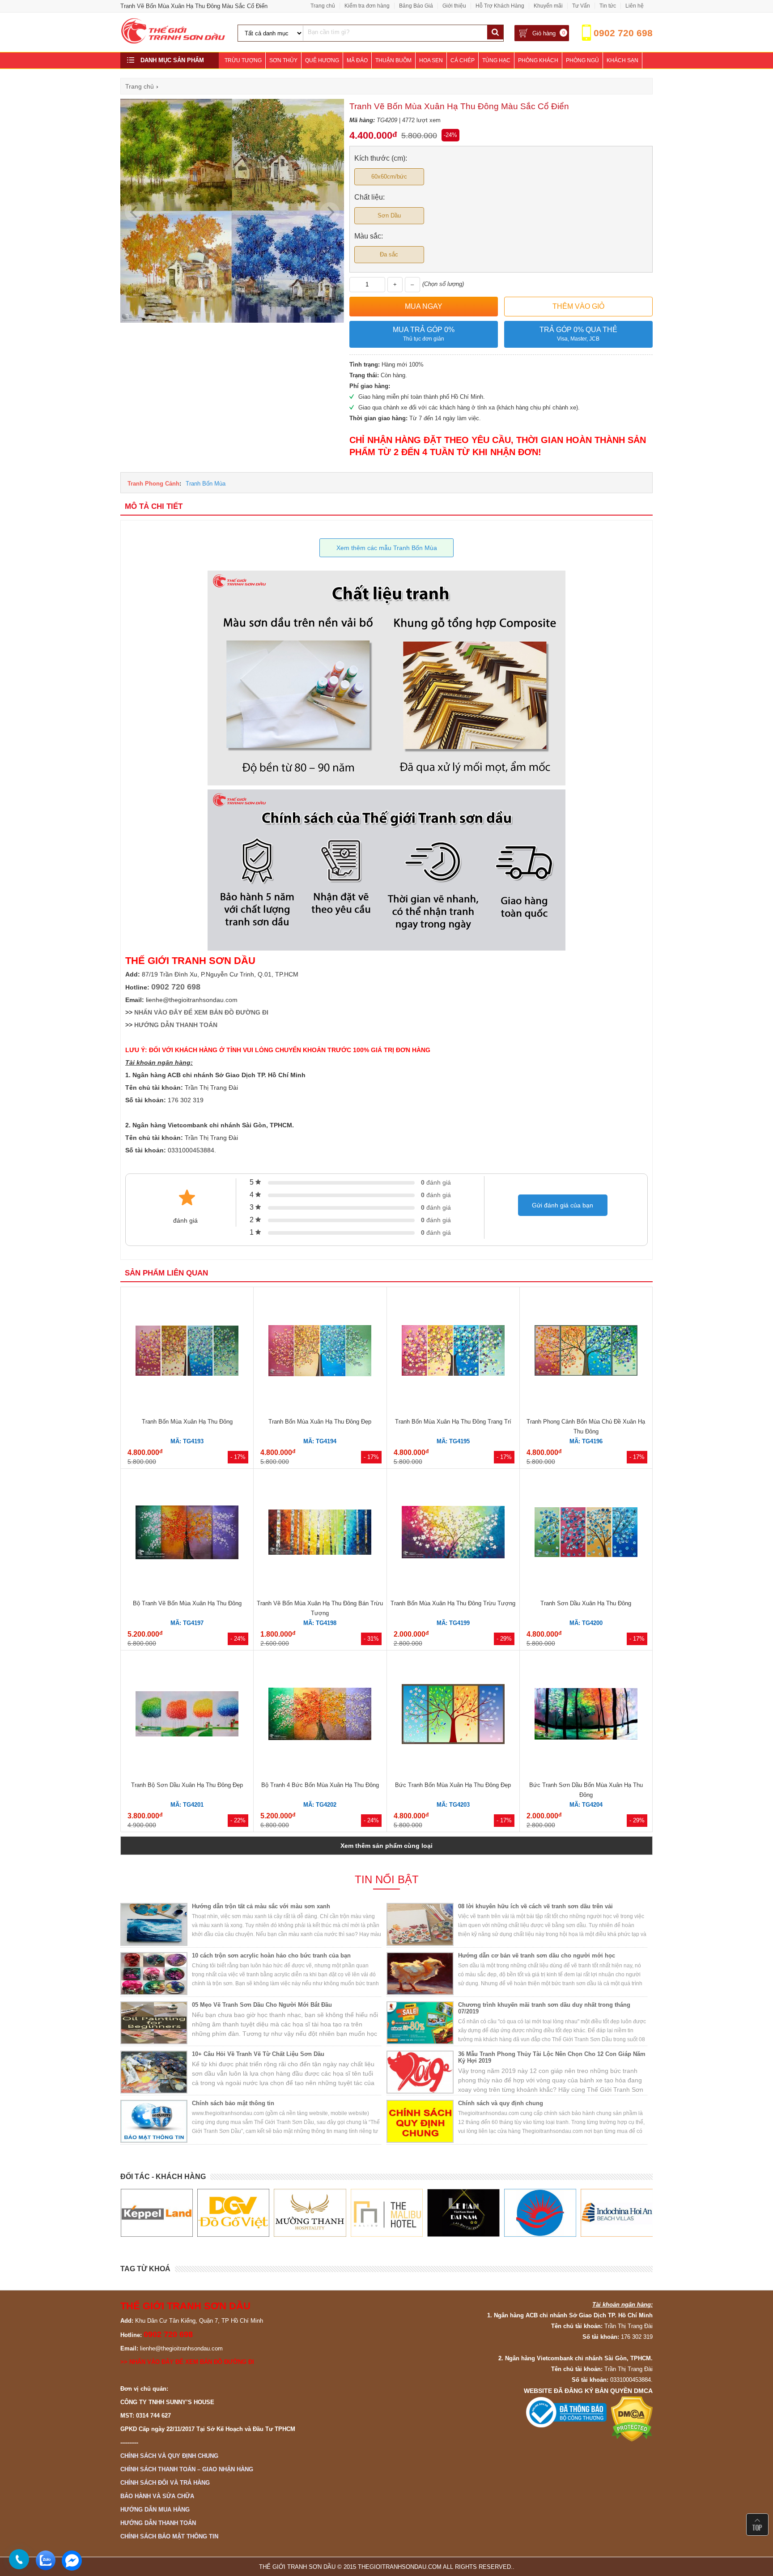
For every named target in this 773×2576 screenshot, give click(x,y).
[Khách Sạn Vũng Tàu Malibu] (310, 2213)
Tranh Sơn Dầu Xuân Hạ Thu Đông (586, 1603)
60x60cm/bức (389, 177)
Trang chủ (323, 6)
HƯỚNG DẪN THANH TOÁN (176, 1025)
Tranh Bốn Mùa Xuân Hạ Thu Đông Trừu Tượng (453, 1603)
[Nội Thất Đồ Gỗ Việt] (156, 2213)
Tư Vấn (581, 6)
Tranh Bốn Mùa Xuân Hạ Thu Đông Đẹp (320, 1422)
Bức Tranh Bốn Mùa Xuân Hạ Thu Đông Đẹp (453, 1785)
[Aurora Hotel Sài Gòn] (463, 2213)
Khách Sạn (622, 60)
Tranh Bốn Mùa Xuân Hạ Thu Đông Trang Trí (453, 1422)
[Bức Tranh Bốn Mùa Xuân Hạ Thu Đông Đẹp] (453, 1715)
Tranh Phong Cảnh (153, 484)
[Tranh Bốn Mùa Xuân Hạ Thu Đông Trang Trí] (453, 1352)
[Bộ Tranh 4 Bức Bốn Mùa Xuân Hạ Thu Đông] (320, 1715)
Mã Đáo (357, 60)
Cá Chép (463, 60)
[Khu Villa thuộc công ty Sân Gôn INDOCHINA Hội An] (540, 2213)
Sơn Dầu (389, 215)
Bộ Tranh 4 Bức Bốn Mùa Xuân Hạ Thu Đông (320, 1785)
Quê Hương (322, 60)
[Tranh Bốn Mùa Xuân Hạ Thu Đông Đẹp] (320, 1352)
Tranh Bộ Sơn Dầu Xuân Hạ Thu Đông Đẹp (187, 1785)
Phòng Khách (538, 60)
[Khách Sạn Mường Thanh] (233, 2213)
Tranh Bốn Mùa (206, 484)
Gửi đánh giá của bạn (563, 1205)
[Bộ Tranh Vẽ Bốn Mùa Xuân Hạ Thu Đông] (187, 1534)
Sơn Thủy (283, 60)
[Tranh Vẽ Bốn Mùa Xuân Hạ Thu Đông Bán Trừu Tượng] (320, 1533)
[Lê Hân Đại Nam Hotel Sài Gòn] (386, 2213)
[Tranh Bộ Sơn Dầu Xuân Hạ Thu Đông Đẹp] (187, 1715)
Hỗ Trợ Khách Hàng (500, 6)
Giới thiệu (454, 6)
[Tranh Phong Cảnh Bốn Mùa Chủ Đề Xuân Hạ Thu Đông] (586, 1352)
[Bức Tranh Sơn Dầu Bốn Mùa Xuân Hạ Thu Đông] (586, 1715)
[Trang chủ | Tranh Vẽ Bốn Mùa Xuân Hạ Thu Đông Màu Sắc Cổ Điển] (174, 42)
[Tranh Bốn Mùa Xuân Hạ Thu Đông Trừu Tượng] (453, 1533)
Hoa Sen (431, 60)
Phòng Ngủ (582, 60)
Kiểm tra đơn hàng (367, 6)
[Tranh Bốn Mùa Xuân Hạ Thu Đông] (187, 1352)
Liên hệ (635, 6)
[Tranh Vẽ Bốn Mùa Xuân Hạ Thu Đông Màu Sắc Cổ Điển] (232, 321)
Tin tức (608, 6)
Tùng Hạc (496, 60)
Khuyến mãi (548, 6)
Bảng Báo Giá (416, 6)
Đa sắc (389, 254)
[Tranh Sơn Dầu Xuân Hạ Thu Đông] (586, 1533)
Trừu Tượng (243, 60)
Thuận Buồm (393, 60)
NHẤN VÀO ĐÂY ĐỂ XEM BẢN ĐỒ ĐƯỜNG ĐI (201, 1012)
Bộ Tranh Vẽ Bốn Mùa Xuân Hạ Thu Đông (187, 1603)
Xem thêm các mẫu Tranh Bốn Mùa (387, 548)
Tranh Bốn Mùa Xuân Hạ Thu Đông (187, 1422)
